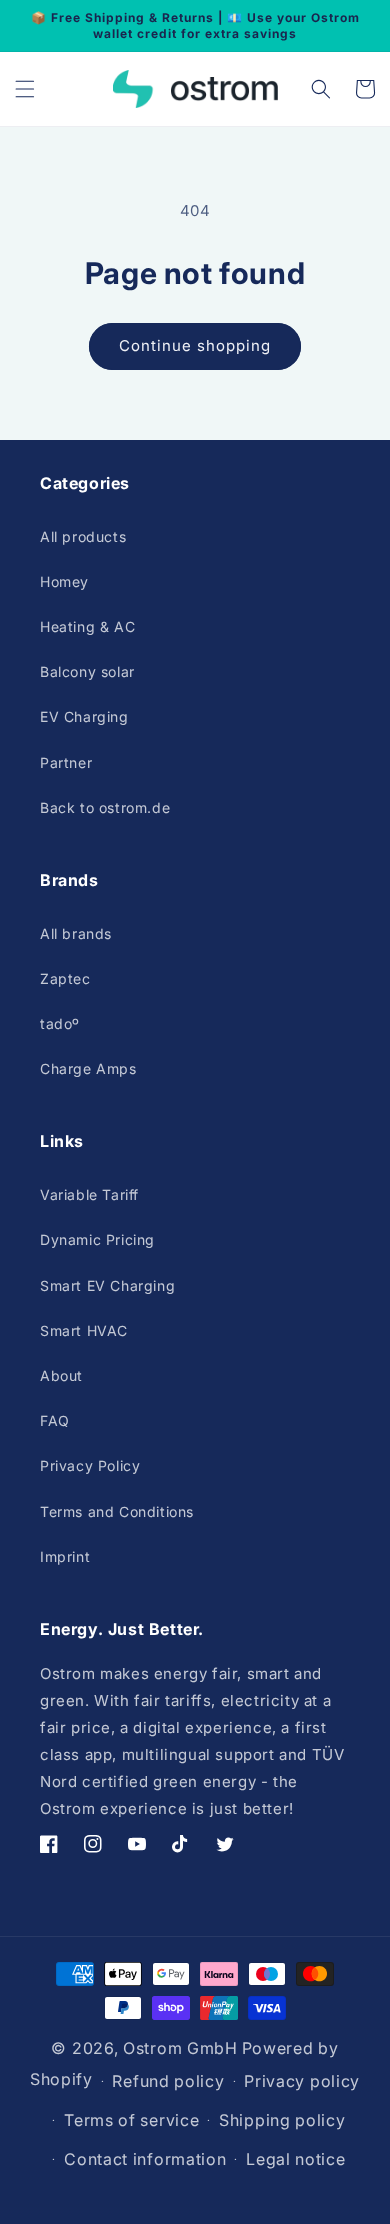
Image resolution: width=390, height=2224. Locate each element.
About (61, 1375)
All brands (76, 933)
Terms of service (131, 2120)
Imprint (65, 1556)
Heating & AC (87, 626)
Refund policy (168, 2081)
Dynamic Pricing (97, 1239)
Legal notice (295, 2159)
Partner (66, 762)
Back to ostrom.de (105, 807)
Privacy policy (302, 2081)
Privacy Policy (90, 1465)
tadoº (60, 1023)
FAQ (55, 1420)
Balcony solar (87, 671)
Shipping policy (282, 2120)
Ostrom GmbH (180, 2048)
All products (83, 536)
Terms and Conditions (117, 1511)
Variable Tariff (89, 1194)
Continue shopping (195, 345)
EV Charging (84, 716)
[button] (25, 89)
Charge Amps (88, 1068)
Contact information (145, 2159)
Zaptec (65, 978)
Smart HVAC (84, 1330)
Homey (64, 581)
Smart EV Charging (107, 1285)
